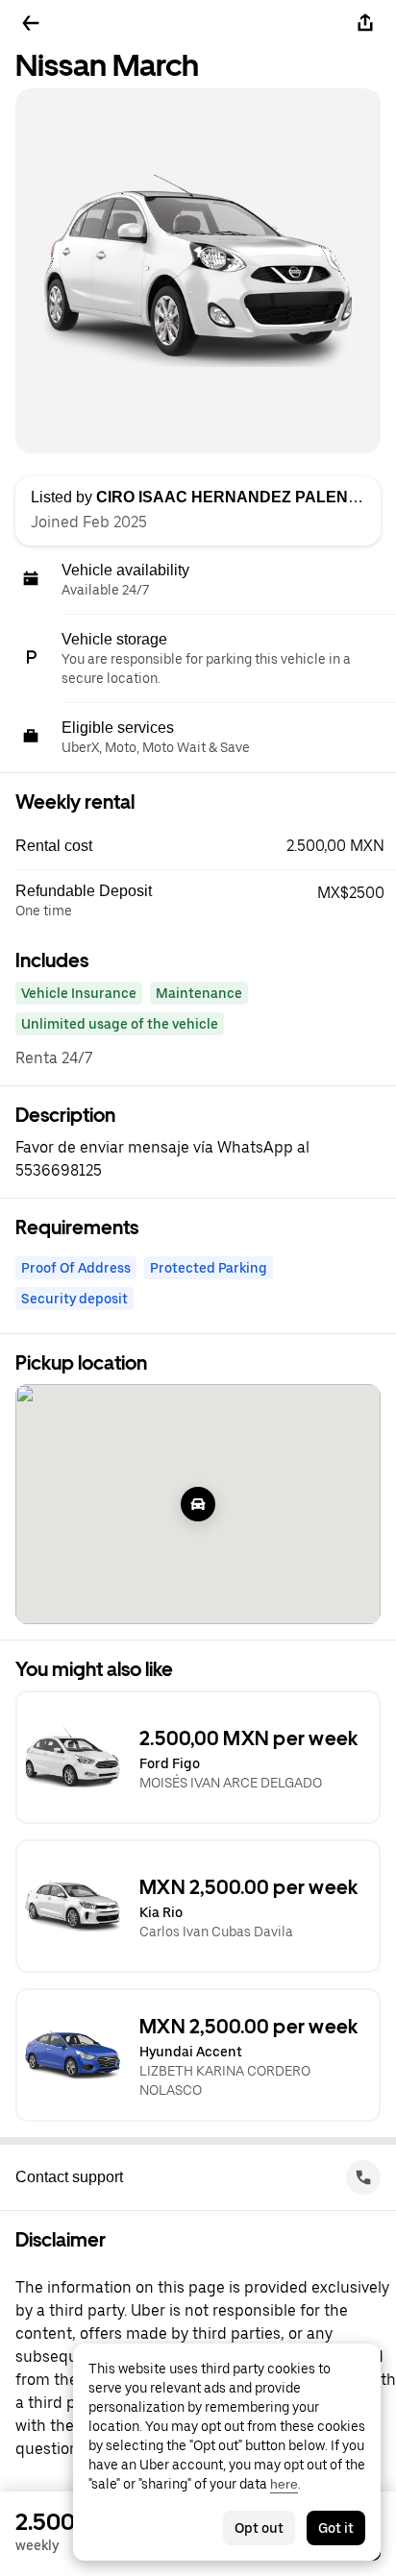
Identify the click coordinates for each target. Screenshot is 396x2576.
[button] (206, 846)
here (284, 2484)
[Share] (365, 23)
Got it (336, 2528)
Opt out (259, 2528)
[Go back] (31, 23)
